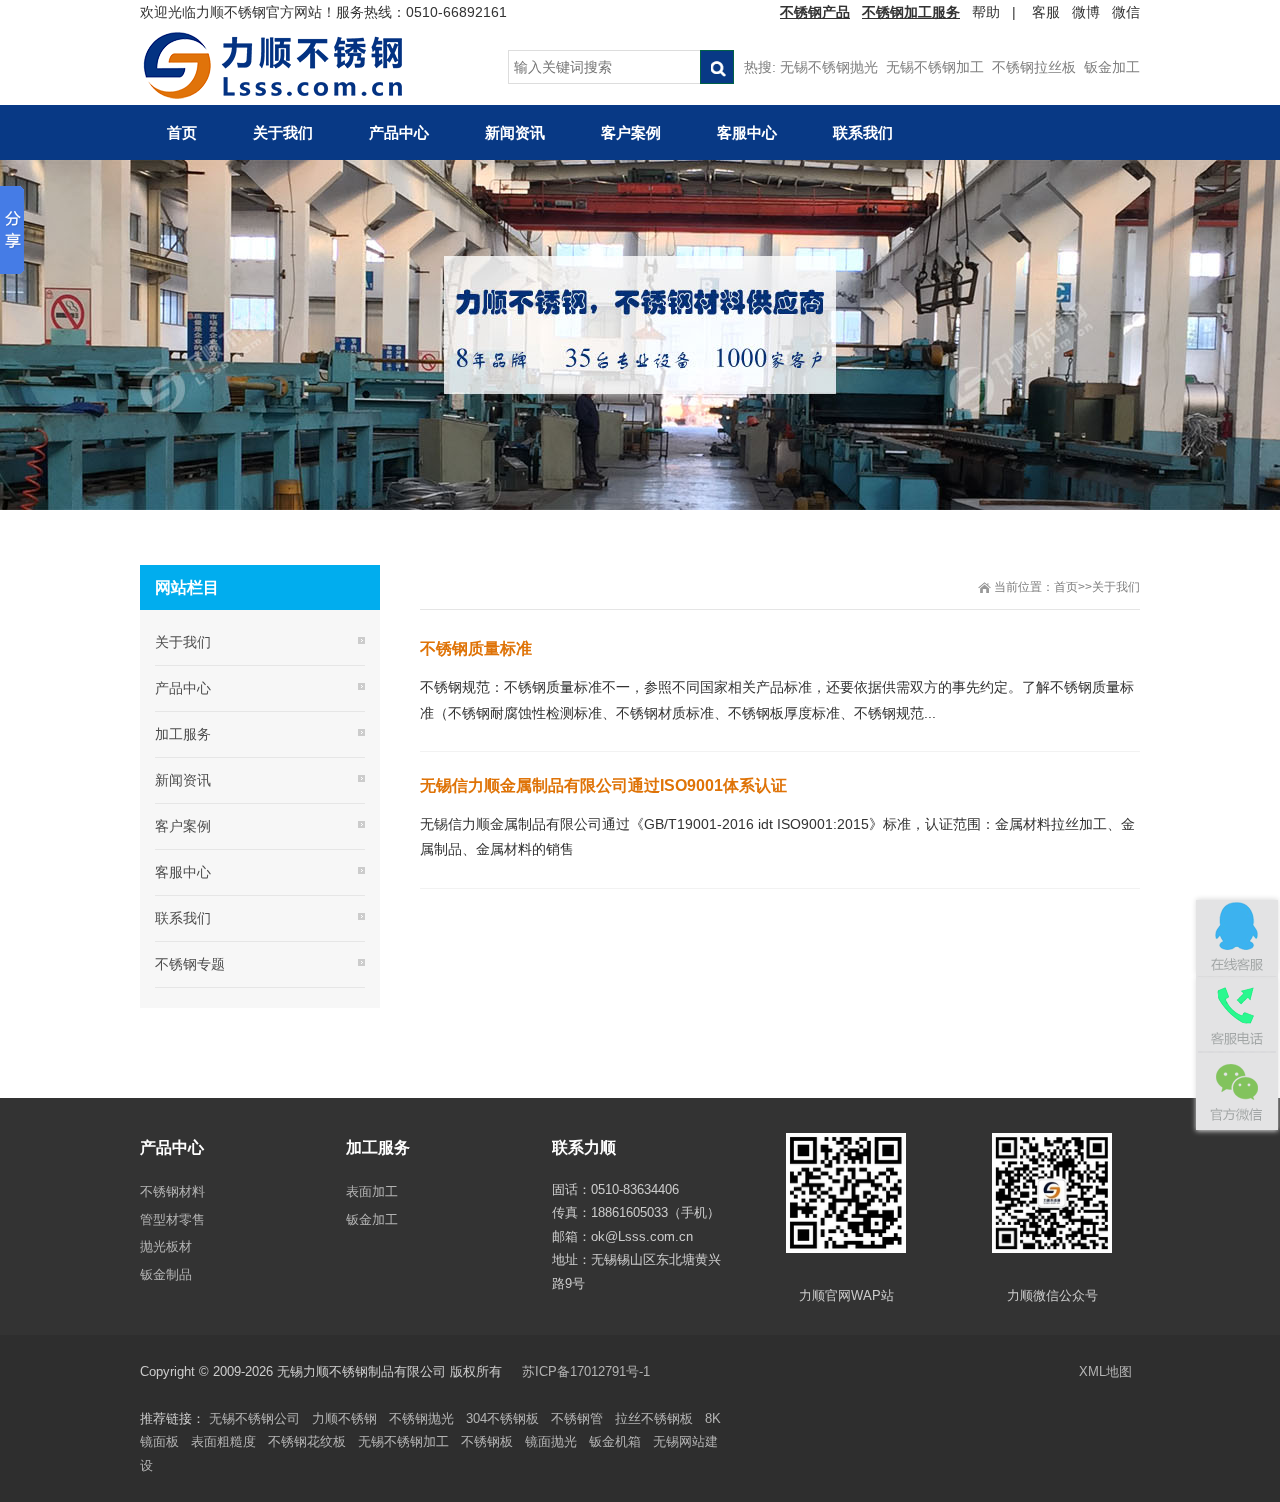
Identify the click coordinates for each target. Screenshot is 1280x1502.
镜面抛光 (551, 1441)
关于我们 (1116, 587)
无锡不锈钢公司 (254, 1418)
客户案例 (183, 826)
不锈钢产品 (815, 12)
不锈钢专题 (190, 964)
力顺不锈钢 (344, 1418)
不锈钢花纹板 (307, 1441)
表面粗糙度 (223, 1441)
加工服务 (183, 734)
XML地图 (1105, 1371)
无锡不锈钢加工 (935, 67)
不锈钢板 (487, 1441)
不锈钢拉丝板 (1034, 67)
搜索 (717, 67)
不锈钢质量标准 (476, 648)
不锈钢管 (577, 1418)
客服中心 (183, 872)
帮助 (986, 12)
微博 (1086, 12)
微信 (1126, 12)
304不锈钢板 (502, 1418)
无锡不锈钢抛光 (829, 67)
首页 (1066, 587)
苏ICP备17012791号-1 (588, 1371)
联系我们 (183, 918)
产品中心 (183, 688)
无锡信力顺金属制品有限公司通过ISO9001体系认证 (603, 785)
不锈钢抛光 (421, 1418)
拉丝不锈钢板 (654, 1418)
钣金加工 (1112, 67)
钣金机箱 (615, 1441)
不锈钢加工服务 (911, 12)
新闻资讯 (183, 780)
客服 (1046, 12)
